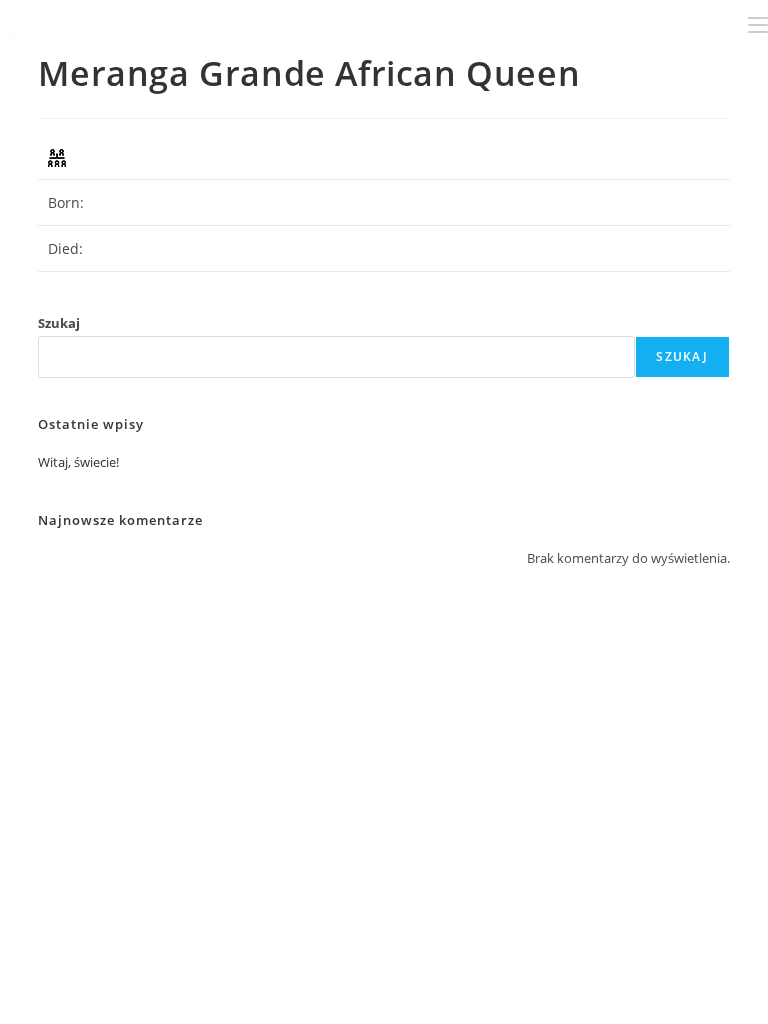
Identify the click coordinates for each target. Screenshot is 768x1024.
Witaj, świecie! (78, 462)
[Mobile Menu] (758, 24)
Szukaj (59, 323)
